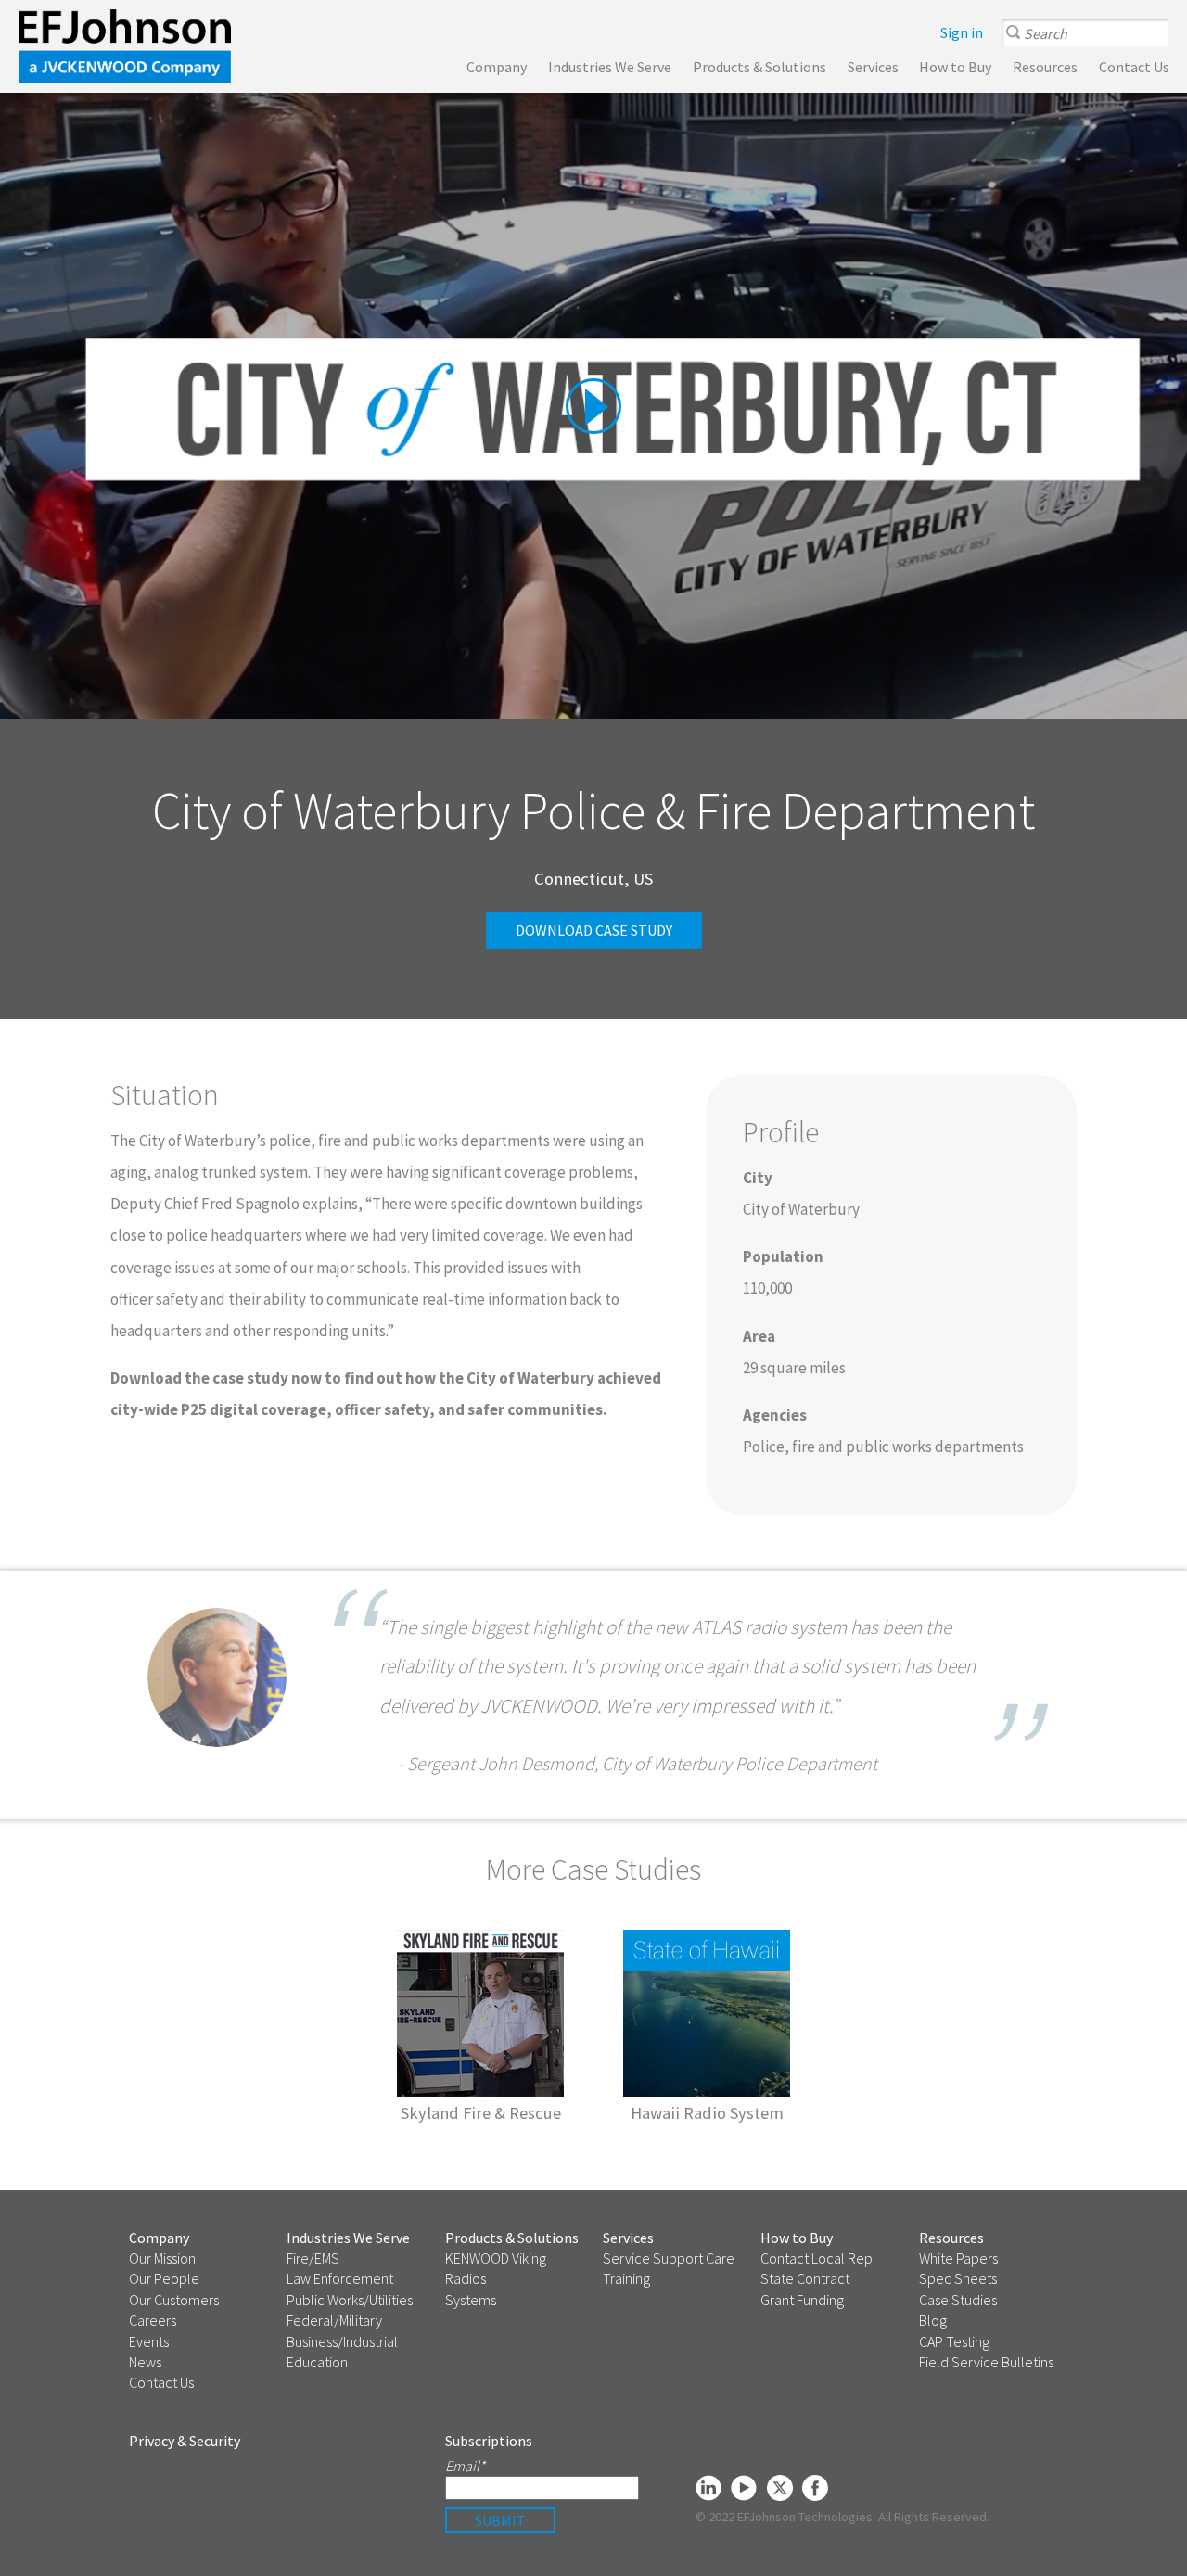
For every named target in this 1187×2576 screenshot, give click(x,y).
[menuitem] (962, 32)
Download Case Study (594, 930)
